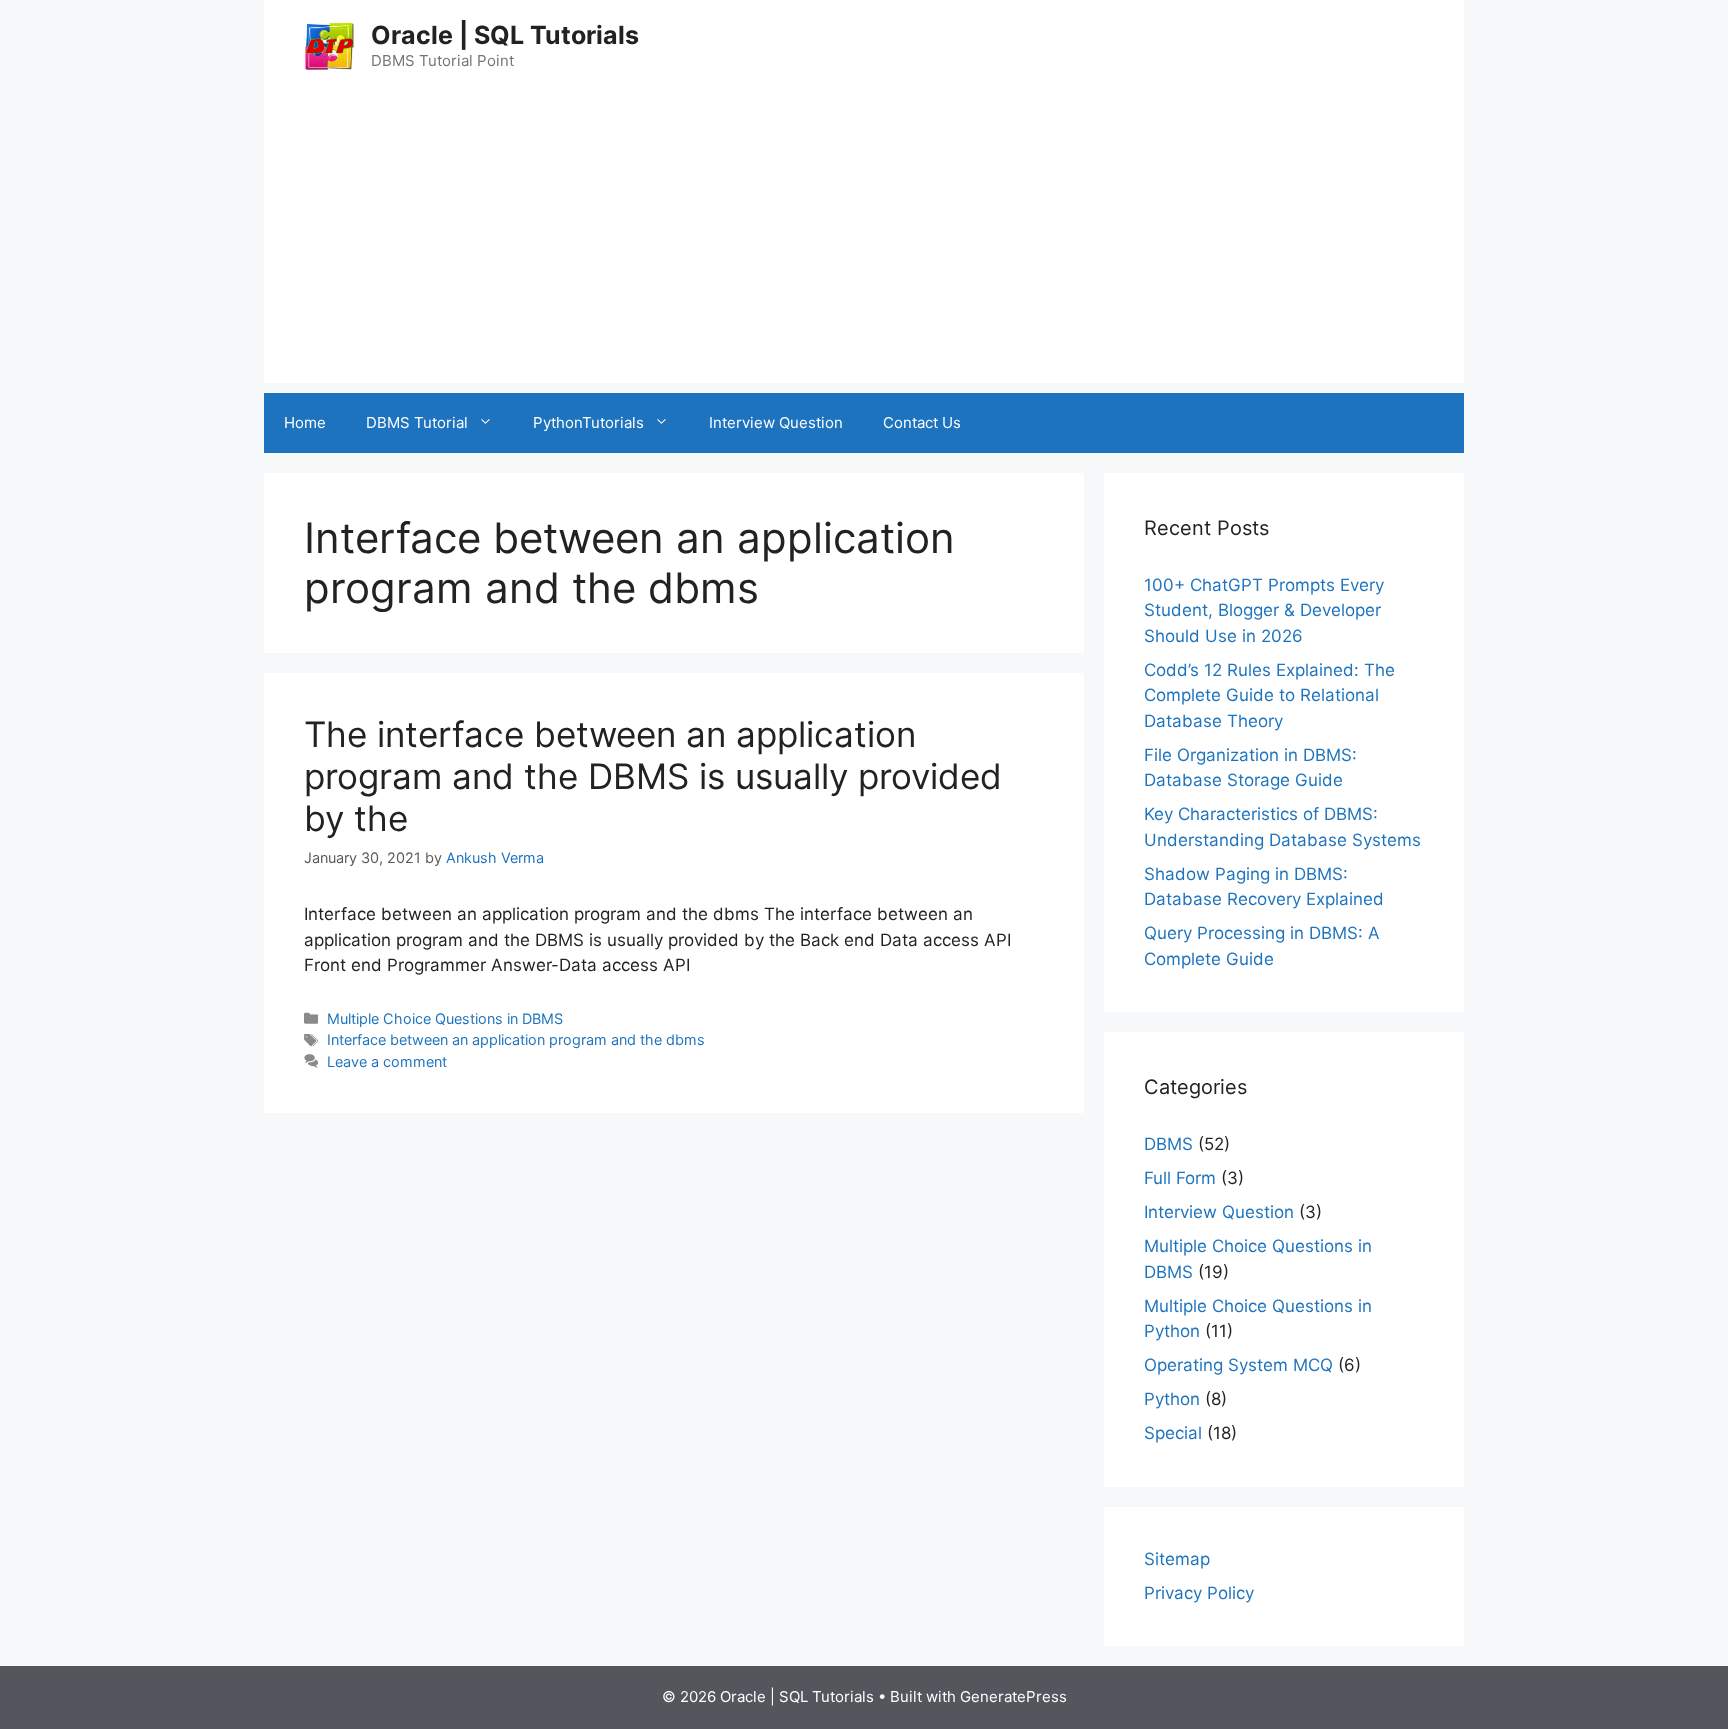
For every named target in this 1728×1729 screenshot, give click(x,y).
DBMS (1168, 1144)
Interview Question (776, 422)
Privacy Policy (1199, 1593)
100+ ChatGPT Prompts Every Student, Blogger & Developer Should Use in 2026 (1264, 610)
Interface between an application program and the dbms (516, 1039)
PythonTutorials (588, 422)
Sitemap (1177, 1559)
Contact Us (922, 422)
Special (1173, 1433)
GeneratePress (1013, 1696)
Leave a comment (387, 1061)
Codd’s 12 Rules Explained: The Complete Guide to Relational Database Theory (1269, 695)
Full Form (1180, 1178)
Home (305, 422)
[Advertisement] (864, 243)
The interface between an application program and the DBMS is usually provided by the (653, 776)
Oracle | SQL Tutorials (505, 35)
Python (1172, 1399)
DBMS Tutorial (417, 422)
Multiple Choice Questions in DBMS (445, 1018)
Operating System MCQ (1238, 1365)
